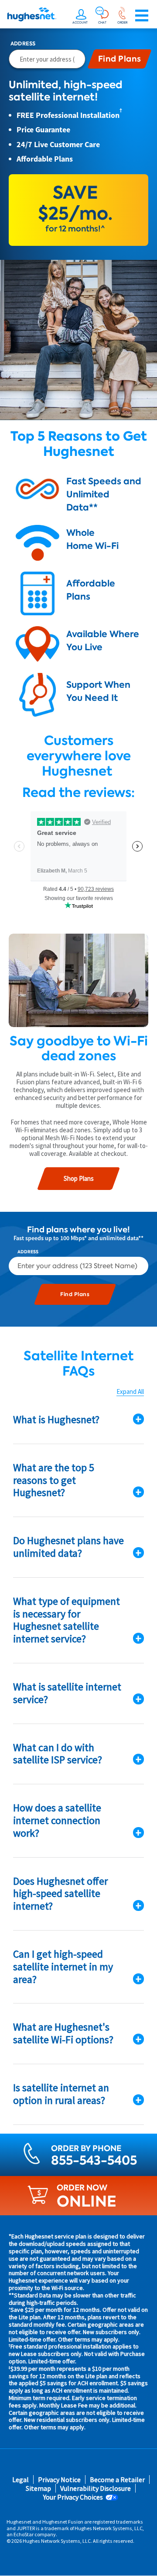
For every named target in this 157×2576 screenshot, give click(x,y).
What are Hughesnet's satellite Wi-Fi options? (63, 2033)
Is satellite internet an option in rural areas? (61, 2094)
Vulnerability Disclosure (96, 2488)
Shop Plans (79, 1178)
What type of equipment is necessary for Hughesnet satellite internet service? (67, 1620)
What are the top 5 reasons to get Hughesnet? (54, 1480)
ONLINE (87, 2201)
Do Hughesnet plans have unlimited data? (68, 1547)
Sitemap (38, 2488)
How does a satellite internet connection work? (57, 1820)
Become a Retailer (117, 2480)
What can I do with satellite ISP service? (58, 1754)
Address (23, 44)
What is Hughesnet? (56, 1419)
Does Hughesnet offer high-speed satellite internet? (60, 1894)
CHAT (102, 22)
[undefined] (81, 16)
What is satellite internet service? (67, 1693)
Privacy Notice (59, 2480)
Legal (20, 2480)
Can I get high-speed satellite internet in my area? (63, 1967)
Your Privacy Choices (73, 2497)
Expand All (130, 1392)
